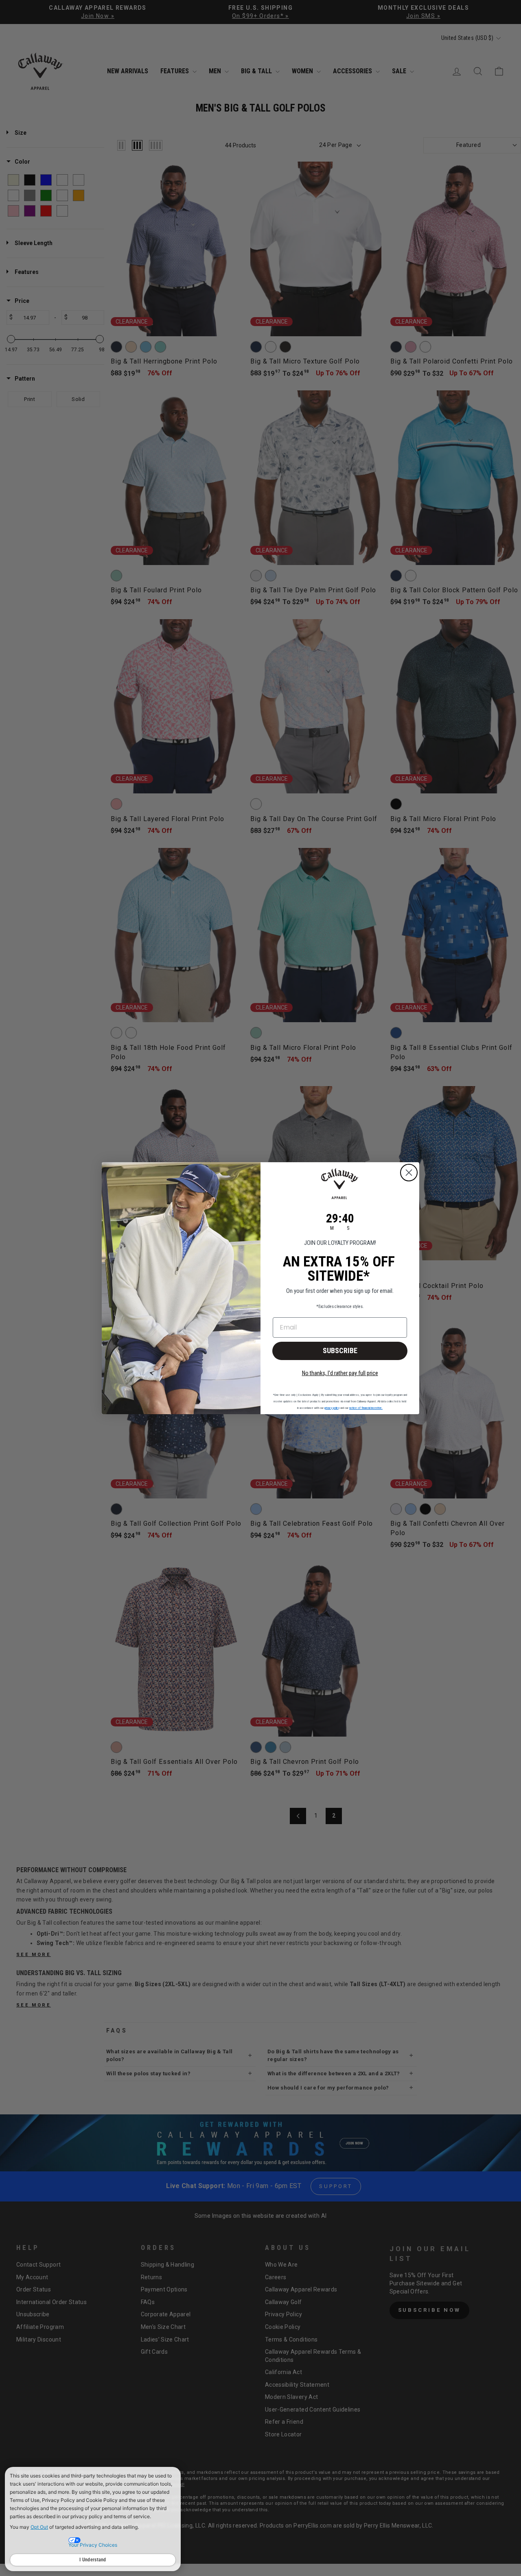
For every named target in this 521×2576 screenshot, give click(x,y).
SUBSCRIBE (340, 1350)
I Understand (93, 2560)
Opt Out (39, 2527)
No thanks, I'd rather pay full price (340, 1373)
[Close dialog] (409, 1173)
